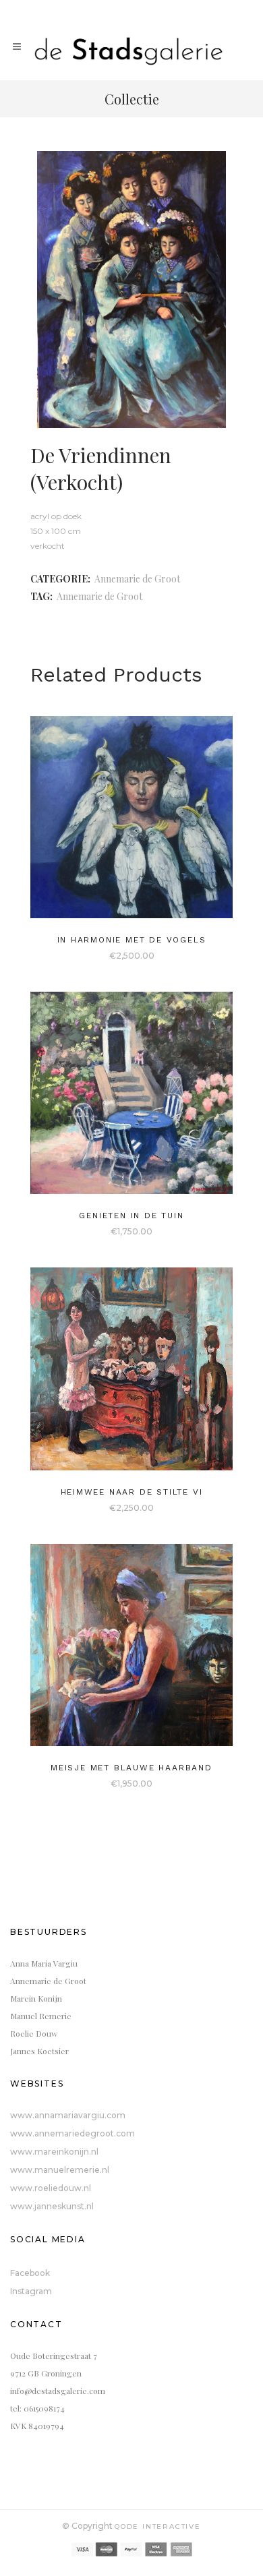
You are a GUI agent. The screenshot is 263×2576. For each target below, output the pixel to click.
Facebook (30, 2273)
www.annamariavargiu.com (68, 2115)
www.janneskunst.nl (52, 2206)
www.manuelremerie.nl (60, 2170)
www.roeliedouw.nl (51, 2188)
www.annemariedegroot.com (72, 2133)
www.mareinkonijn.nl (54, 2152)
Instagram (31, 2291)
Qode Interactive (158, 2526)
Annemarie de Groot (137, 579)
